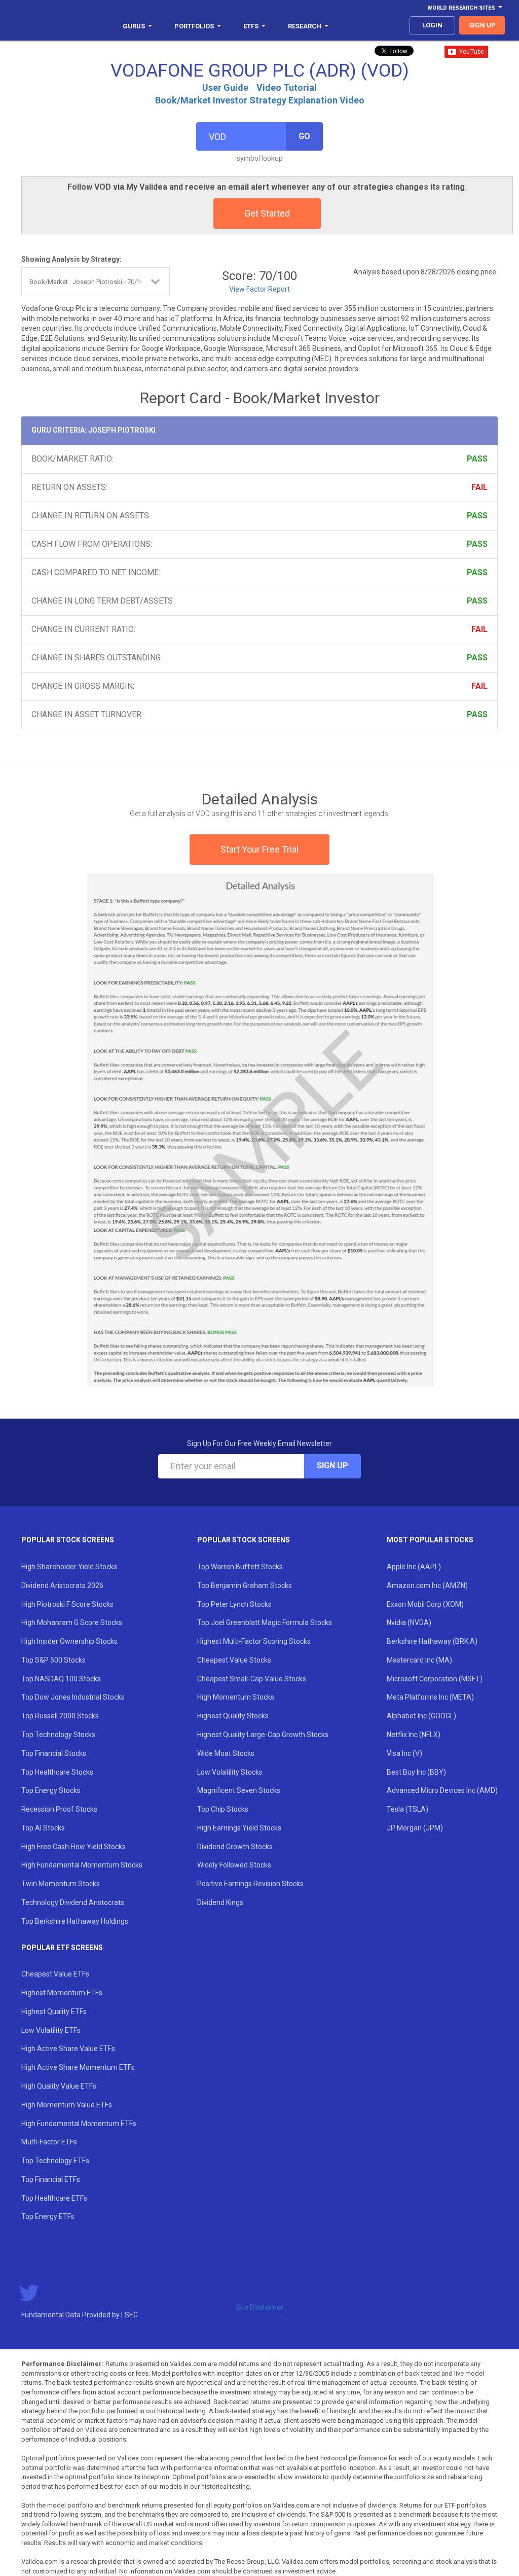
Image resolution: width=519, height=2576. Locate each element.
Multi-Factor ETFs (49, 2142)
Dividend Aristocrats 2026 (62, 1585)
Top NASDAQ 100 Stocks (61, 1679)
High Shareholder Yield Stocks (69, 1567)
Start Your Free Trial (259, 849)
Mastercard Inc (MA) (419, 1660)
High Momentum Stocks (236, 1697)
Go (304, 136)
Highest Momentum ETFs (62, 1993)
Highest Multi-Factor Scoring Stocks (254, 1641)
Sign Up (332, 1466)
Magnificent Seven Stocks (239, 1790)
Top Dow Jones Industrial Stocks (73, 1697)
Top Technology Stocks (58, 1735)
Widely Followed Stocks (234, 1865)
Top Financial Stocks (54, 1753)
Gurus (134, 26)
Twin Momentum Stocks (61, 1884)
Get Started (267, 213)
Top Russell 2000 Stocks (60, 1716)
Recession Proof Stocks (59, 1809)
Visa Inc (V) (404, 1753)
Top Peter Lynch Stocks (234, 1604)
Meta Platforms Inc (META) (430, 1697)
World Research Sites (461, 8)
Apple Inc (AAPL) (414, 1567)
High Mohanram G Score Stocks (72, 1622)
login (432, 25)
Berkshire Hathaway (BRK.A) (432, 1641)
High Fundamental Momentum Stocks (82, 1865)
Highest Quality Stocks (233, 1716)
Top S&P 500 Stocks (53, 1660)
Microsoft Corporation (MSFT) (435, 1679)
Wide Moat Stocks (226, 1753)
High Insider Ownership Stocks (69, 1641)
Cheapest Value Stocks (234, 1660)
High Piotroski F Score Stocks (67, 1604)
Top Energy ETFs (48, 2216)
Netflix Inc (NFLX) (414, 1735)
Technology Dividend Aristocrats (73, 1902)
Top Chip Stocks (223, 1809)
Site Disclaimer (259, 2307)
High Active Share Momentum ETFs (78, 2067)
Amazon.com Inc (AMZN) (427, 1585)
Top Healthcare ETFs (54, 2198)
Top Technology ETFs (55, 2161)
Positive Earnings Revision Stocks (250, 1884)
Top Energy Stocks (51, 1790)
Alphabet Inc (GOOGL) (421, 1716)
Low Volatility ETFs (51, 2030)
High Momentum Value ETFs (67, 2105)
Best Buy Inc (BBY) (416, 1772)
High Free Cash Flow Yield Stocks (73, 1847)
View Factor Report (259, 289)
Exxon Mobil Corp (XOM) (425, 1604)
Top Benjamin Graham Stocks (245, 1585)
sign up (482, 25)
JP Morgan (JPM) (415, 1828)
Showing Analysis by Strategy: (71, 259)
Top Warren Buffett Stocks (240, 1567)
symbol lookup (260, 158)
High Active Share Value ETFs (68, 2049)
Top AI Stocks (43, 1828)
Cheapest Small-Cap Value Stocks (252, 1679)
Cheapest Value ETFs (55, 1974)
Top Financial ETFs (51, 2179)
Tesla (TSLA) (407, 1809)
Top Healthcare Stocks (57, 1772)
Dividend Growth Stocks (235, 1847)
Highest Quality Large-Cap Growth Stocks (263, 1735)
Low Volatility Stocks (230, 1772)
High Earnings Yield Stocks (239, 1828)
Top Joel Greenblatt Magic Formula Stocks (265, 1622)
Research (305, 26)
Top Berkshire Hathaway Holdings (75, 1921)
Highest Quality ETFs (54, 2012)
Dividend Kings (220, 1902)
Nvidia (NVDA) (409, 1622)
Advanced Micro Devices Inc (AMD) (442, 1790)
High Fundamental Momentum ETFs (79, 2124)
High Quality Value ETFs (59, 2086)
